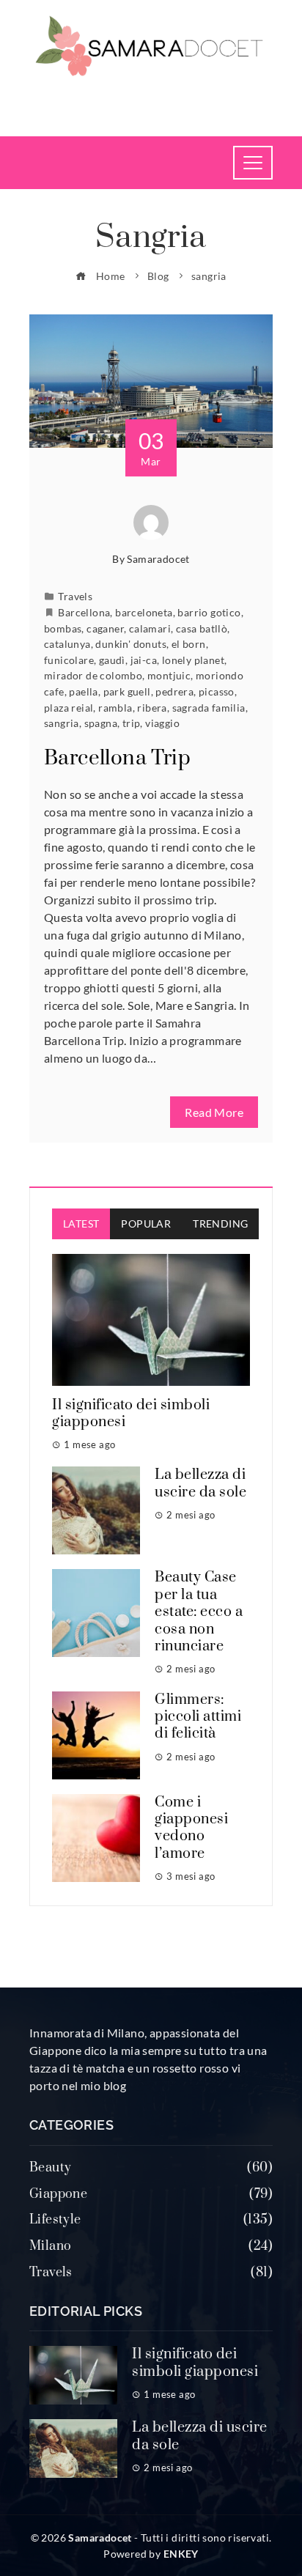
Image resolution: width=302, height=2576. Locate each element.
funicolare (69, 660)
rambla (115, 708)
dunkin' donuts (131, 644)
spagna (101, 723)
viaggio (162, 723)
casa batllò (202, 628)
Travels (75, 596)
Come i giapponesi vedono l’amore (191, 1828)
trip (132, 723)
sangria (62, 723)
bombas (63, 628)
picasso (217, 691)
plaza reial (69, 708)
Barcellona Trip (117, 758)
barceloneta (144, 612)
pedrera (174, 691)
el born (189, 644)
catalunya (67, 644)
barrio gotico (209, 612)
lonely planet (193, 660)
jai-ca (144, 660)
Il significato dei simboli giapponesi (131, 1414)
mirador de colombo (93, 675)
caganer (105, 628)
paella (83, 691)
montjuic (169, 675)
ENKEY (181, 2554)
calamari (150, 628)
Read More (214, 1112)
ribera (152, 708)
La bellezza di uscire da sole (200, 1483)
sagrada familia (209, 708)
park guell (127, 691)
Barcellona (84, 612)
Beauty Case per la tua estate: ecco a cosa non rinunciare (199, 1612)
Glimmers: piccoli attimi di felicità (198, 1717)
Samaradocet (158, 559)
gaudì (112, 660)
